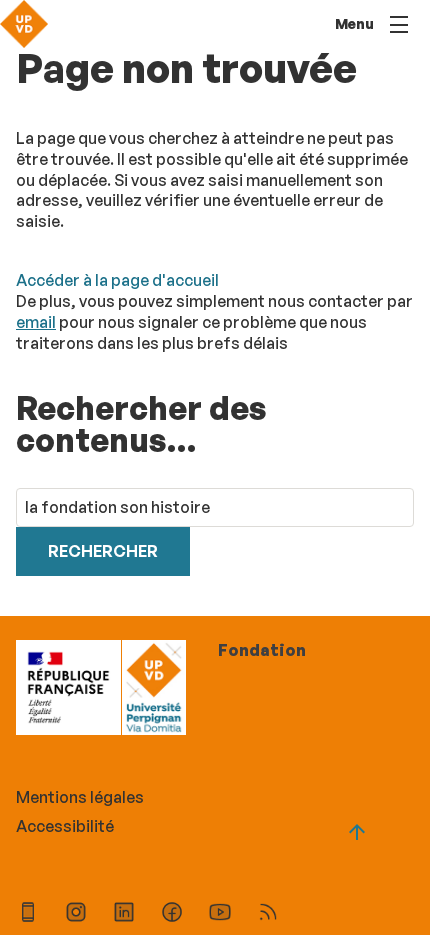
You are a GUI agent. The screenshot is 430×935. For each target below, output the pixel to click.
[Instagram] (76, 914)
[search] (215, 507)
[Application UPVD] (28, 914)
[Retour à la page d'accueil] (24, 24)
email (36, 322)
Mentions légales (80, 797)
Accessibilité (65, 826)
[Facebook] (172, 914)
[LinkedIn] (124, 914)
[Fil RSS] (268, 914)
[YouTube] (220, 914)
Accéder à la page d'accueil (117, 280)
